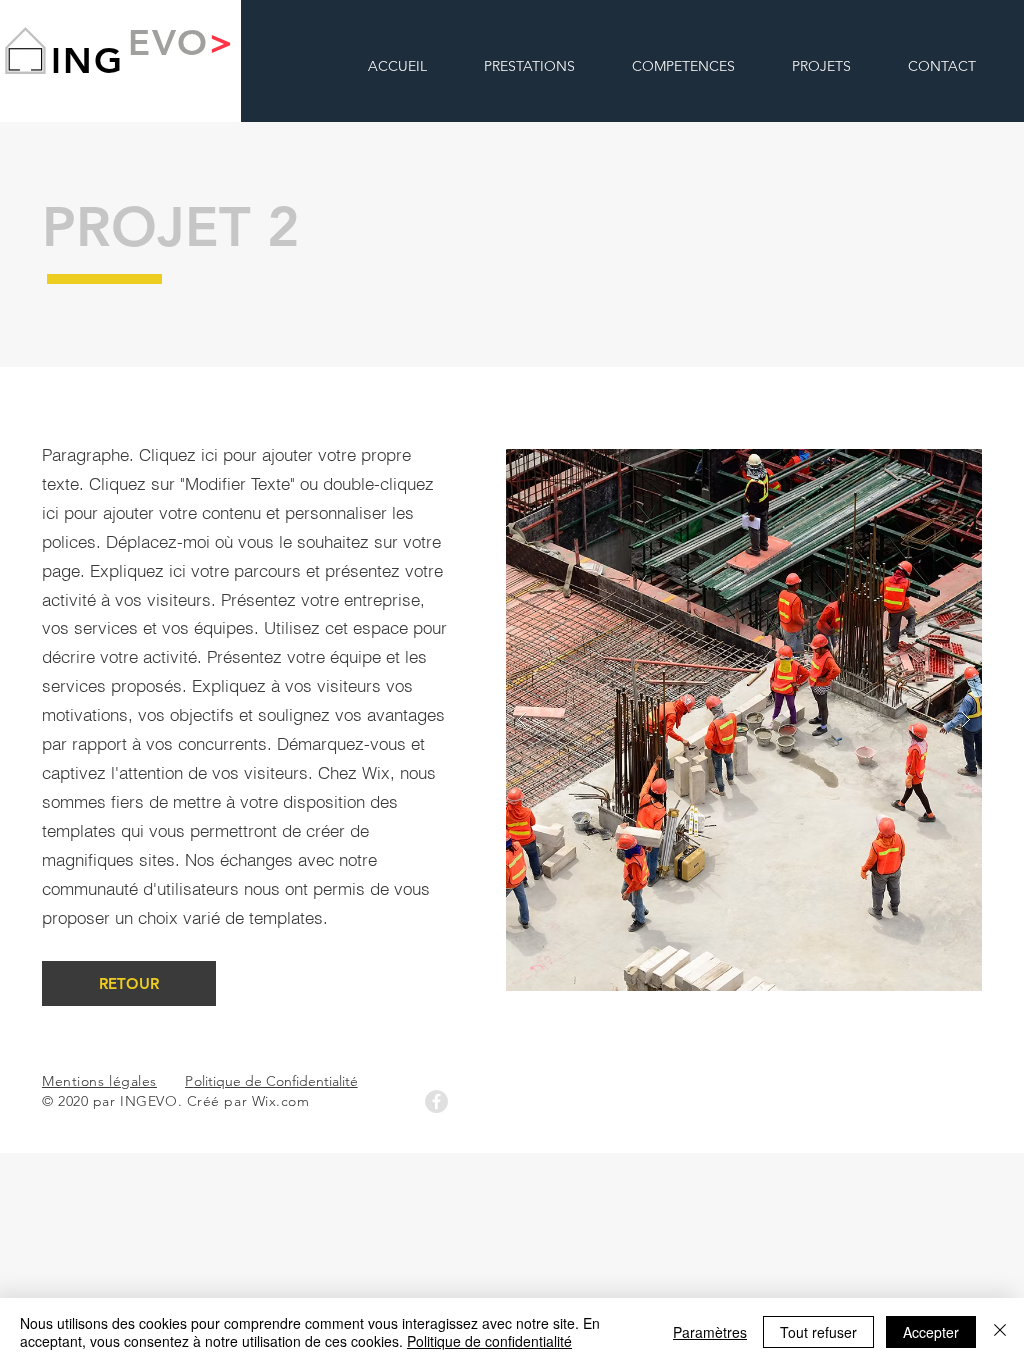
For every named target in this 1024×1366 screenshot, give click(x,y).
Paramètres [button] (710, 1332)
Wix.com (281, 1101)
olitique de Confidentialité (271, 1081)
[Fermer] (1000, 1332)
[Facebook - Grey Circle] (436, 1101)
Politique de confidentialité (489, 1341)
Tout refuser (818, 1332)
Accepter (931, 1332)
